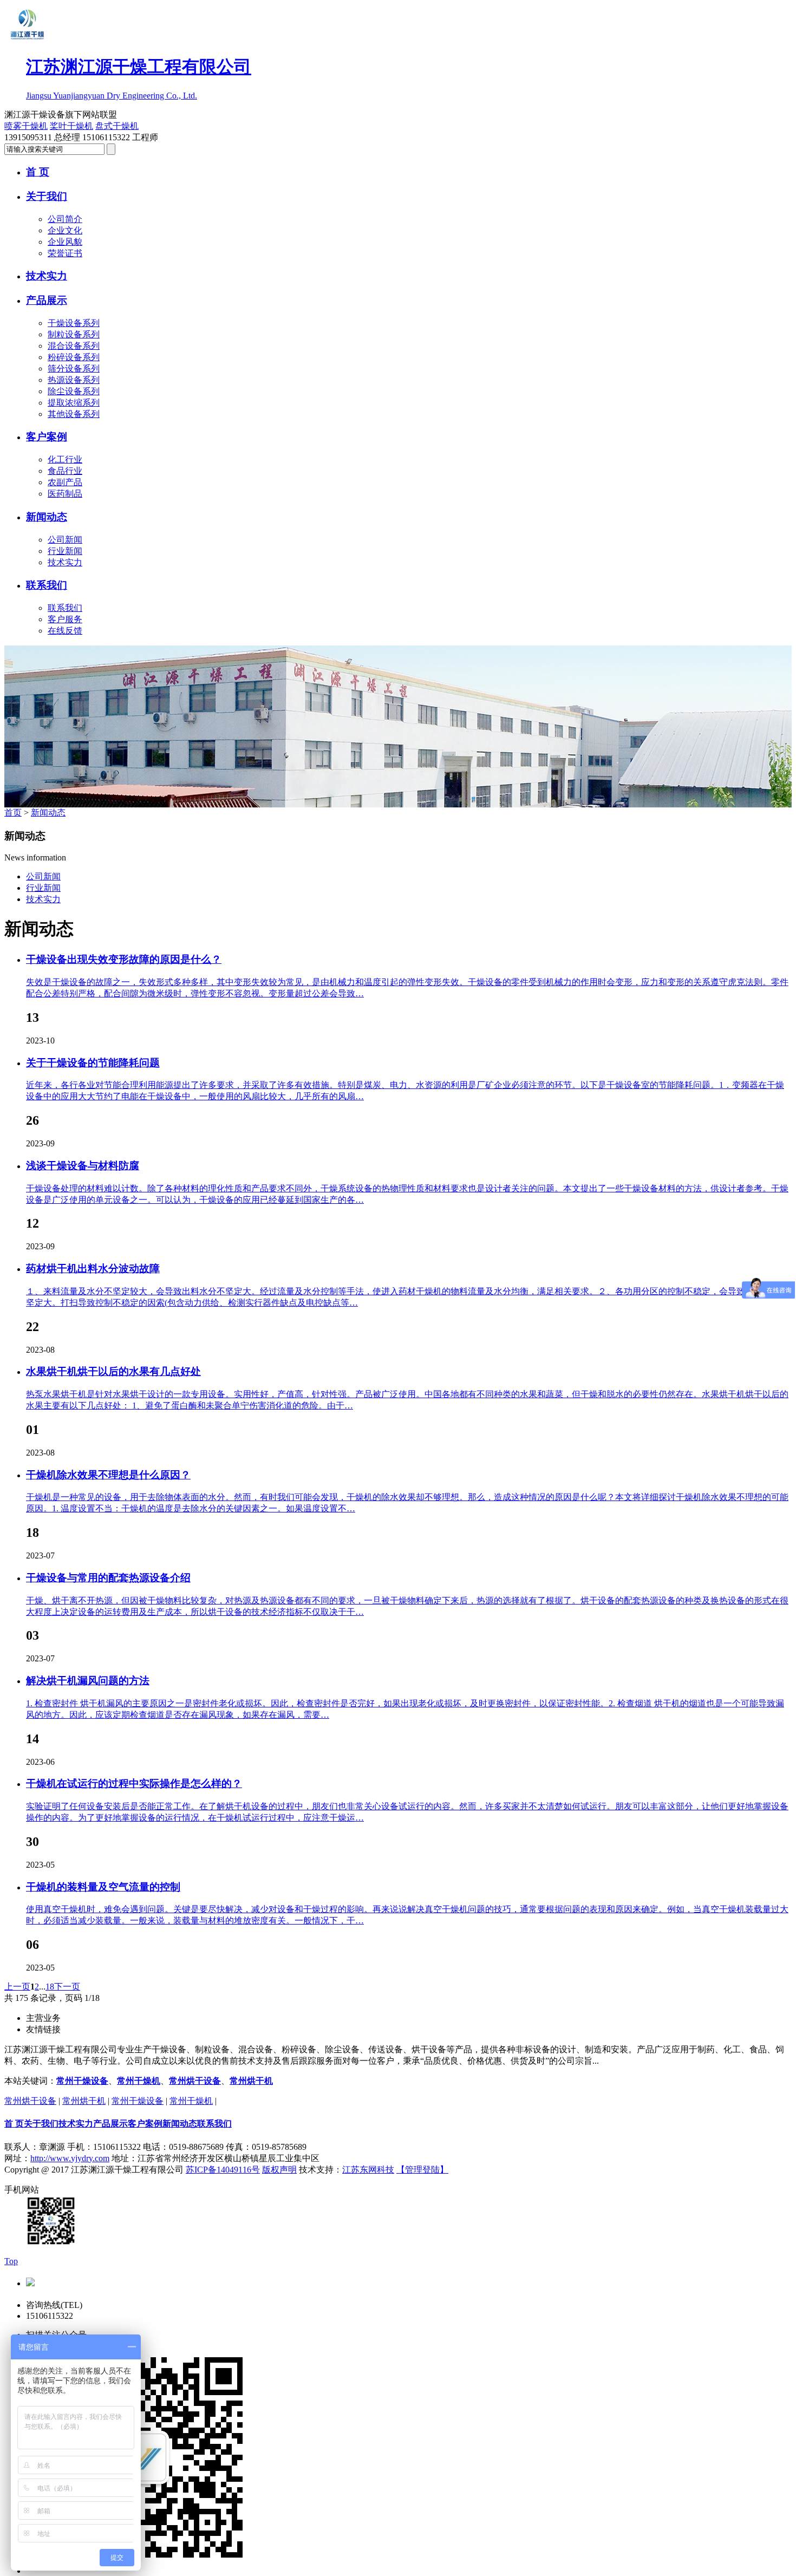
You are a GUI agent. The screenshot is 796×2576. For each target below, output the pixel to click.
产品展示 (47, 300)
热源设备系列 (74, 380)
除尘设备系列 (74, 391)
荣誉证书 (65, 253)
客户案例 (47, 437)
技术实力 (47, 276)
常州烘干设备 (195, 2081)
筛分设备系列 (74, 369)
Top (11, 2261)
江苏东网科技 (368, 2170)
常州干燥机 (139, 2081)
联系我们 (47, 585)
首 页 (38, 172)
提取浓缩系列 (74, 403)
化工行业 (65, 459)
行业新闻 (65, 551)
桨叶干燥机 (71, 126)
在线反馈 (65, 631)
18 (50, 1987)
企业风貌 (65, 242)
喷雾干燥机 (26, 126)
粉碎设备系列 (74, 357)
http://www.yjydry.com (70, 2158)
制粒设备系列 (74, 334)
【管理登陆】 (422, 2170)
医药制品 (65, 494)
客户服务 (65, 619)
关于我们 (47, 196)
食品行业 (65, 471)
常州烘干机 (251, 2081)
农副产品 (65, 482)
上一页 (17, 1987)
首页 (13, 813)
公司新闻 (65, 540)
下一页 (67, 1987)
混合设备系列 (74, 346)
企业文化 (65, 230)
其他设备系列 (74, 414)
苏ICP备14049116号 (223, 2170)
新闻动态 (47, 517)
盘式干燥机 (117, 126)
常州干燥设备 (82, 2081)
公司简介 (65, 219)
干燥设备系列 (74, 323)
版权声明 (279, 2170)
